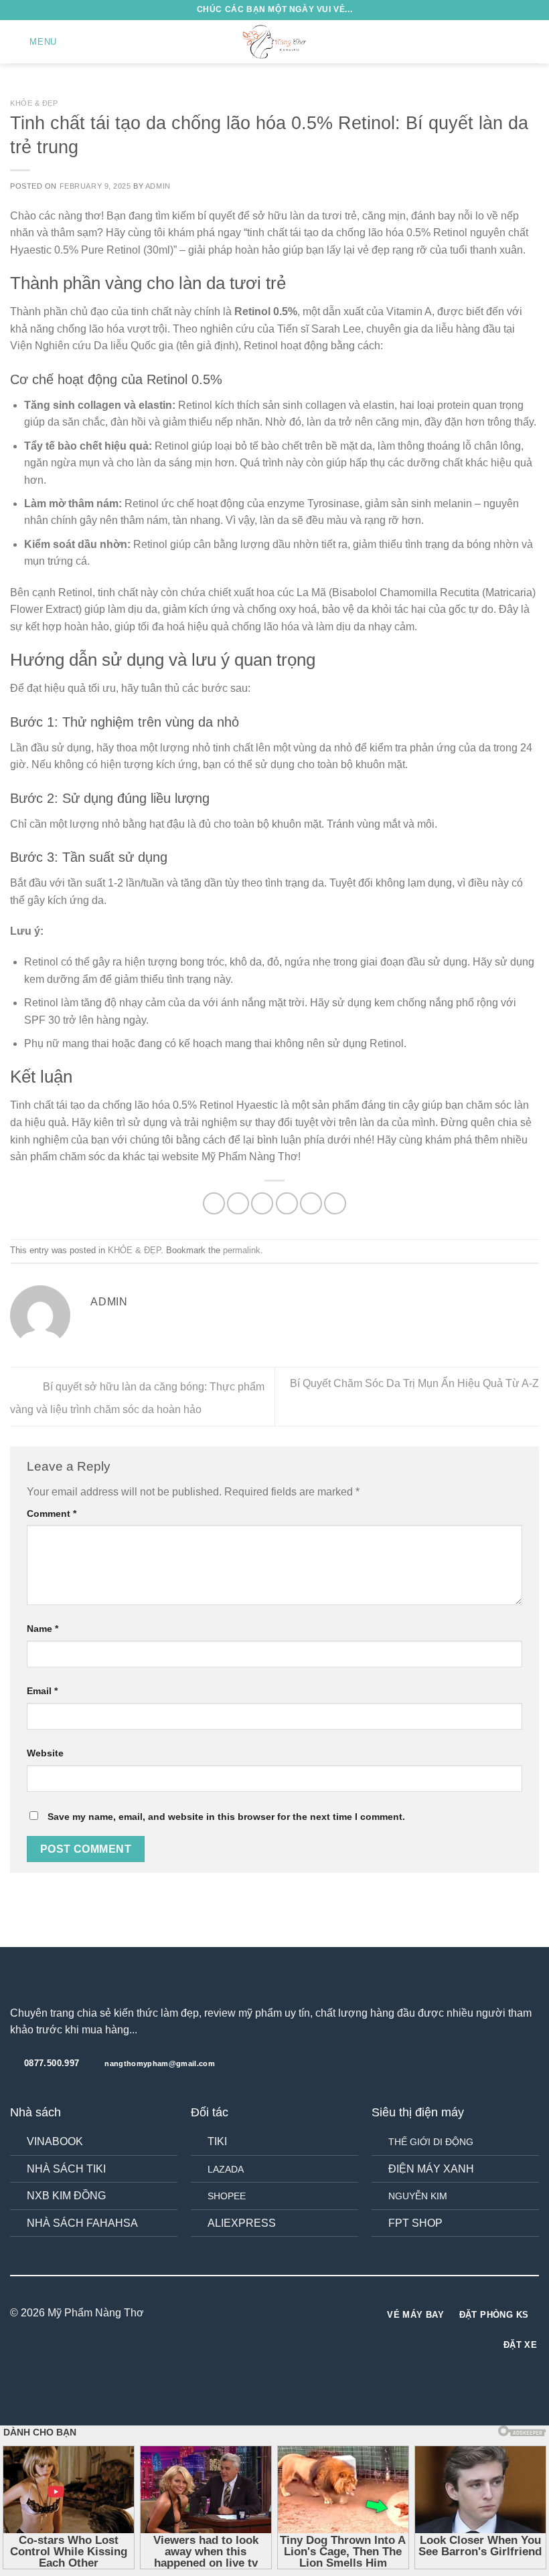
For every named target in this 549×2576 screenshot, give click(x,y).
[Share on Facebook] (238, 1203)
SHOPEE (227, 2196)
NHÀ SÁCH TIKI (66, 2169)
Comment (52, 1513)
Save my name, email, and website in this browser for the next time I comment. (226, 1817)
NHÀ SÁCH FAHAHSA (82, 2223)
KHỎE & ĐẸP (34, 103)
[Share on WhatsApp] (214, 1203)
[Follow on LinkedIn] (299, 2313)
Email (42, 1691)
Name (43, 1629)
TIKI (217, 2141)
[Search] (511, 42)
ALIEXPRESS (242, 2223)
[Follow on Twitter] (283, 2313)
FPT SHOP (415, 2223)
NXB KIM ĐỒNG (66, 2196)
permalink (242, 1250)
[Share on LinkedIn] (335, 1203)
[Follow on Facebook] (250, 2313)
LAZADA (226, 2169)
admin (158, 186)
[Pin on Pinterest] (311, 1203)
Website (45, 1753)
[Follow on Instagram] (266, 2313)
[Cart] (532, 42)
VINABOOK (55, 2141)
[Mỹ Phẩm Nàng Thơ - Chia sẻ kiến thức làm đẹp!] (274, 41)
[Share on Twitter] (262, 1203)
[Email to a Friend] (287, 1203)
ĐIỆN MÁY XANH (431, 2169)
